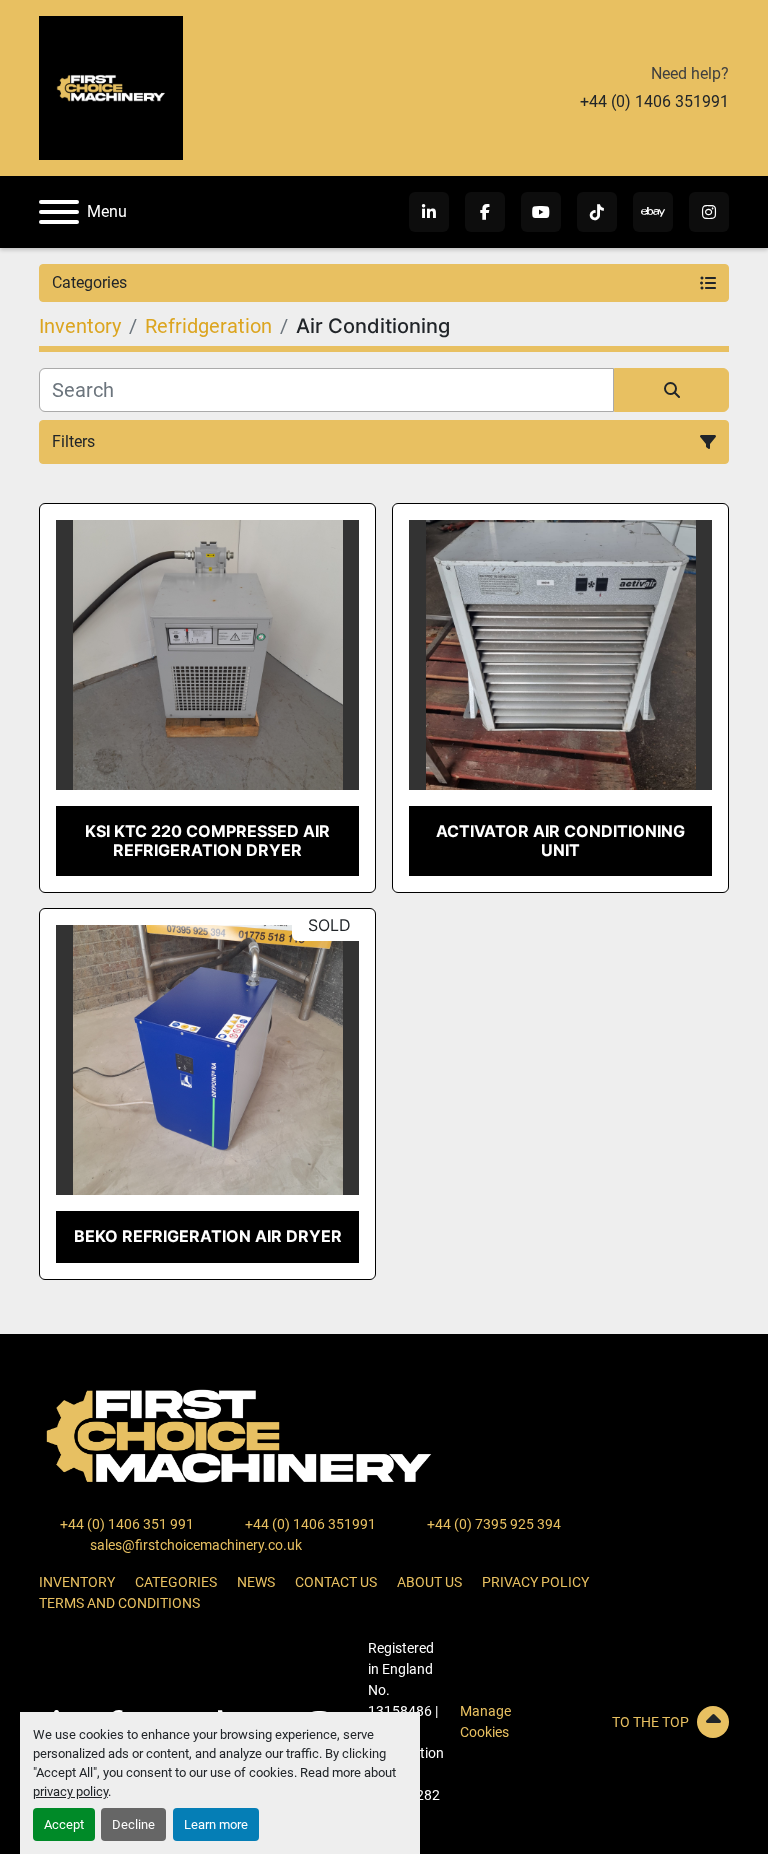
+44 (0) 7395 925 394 (492, 1524)
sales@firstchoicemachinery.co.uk (194, 1545)
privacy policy (70, 1791)
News (256, 1582)
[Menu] (59, 212)
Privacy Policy (535, 1582)
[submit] (671, 390)
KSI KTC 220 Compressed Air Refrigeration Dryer (207, 840)
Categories (176, 1582)
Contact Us (336, 1582)
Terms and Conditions (119, 1603)
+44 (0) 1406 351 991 (125, 1524)
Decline (133, 1824)
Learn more (216, 1824)
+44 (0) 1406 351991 (654, 101)
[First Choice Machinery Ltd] (239, 1435)
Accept (64, 1824)
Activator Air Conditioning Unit (560, 840)
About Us (429, 1582)
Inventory (77, 1582)
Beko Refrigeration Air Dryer (208, 1236)
